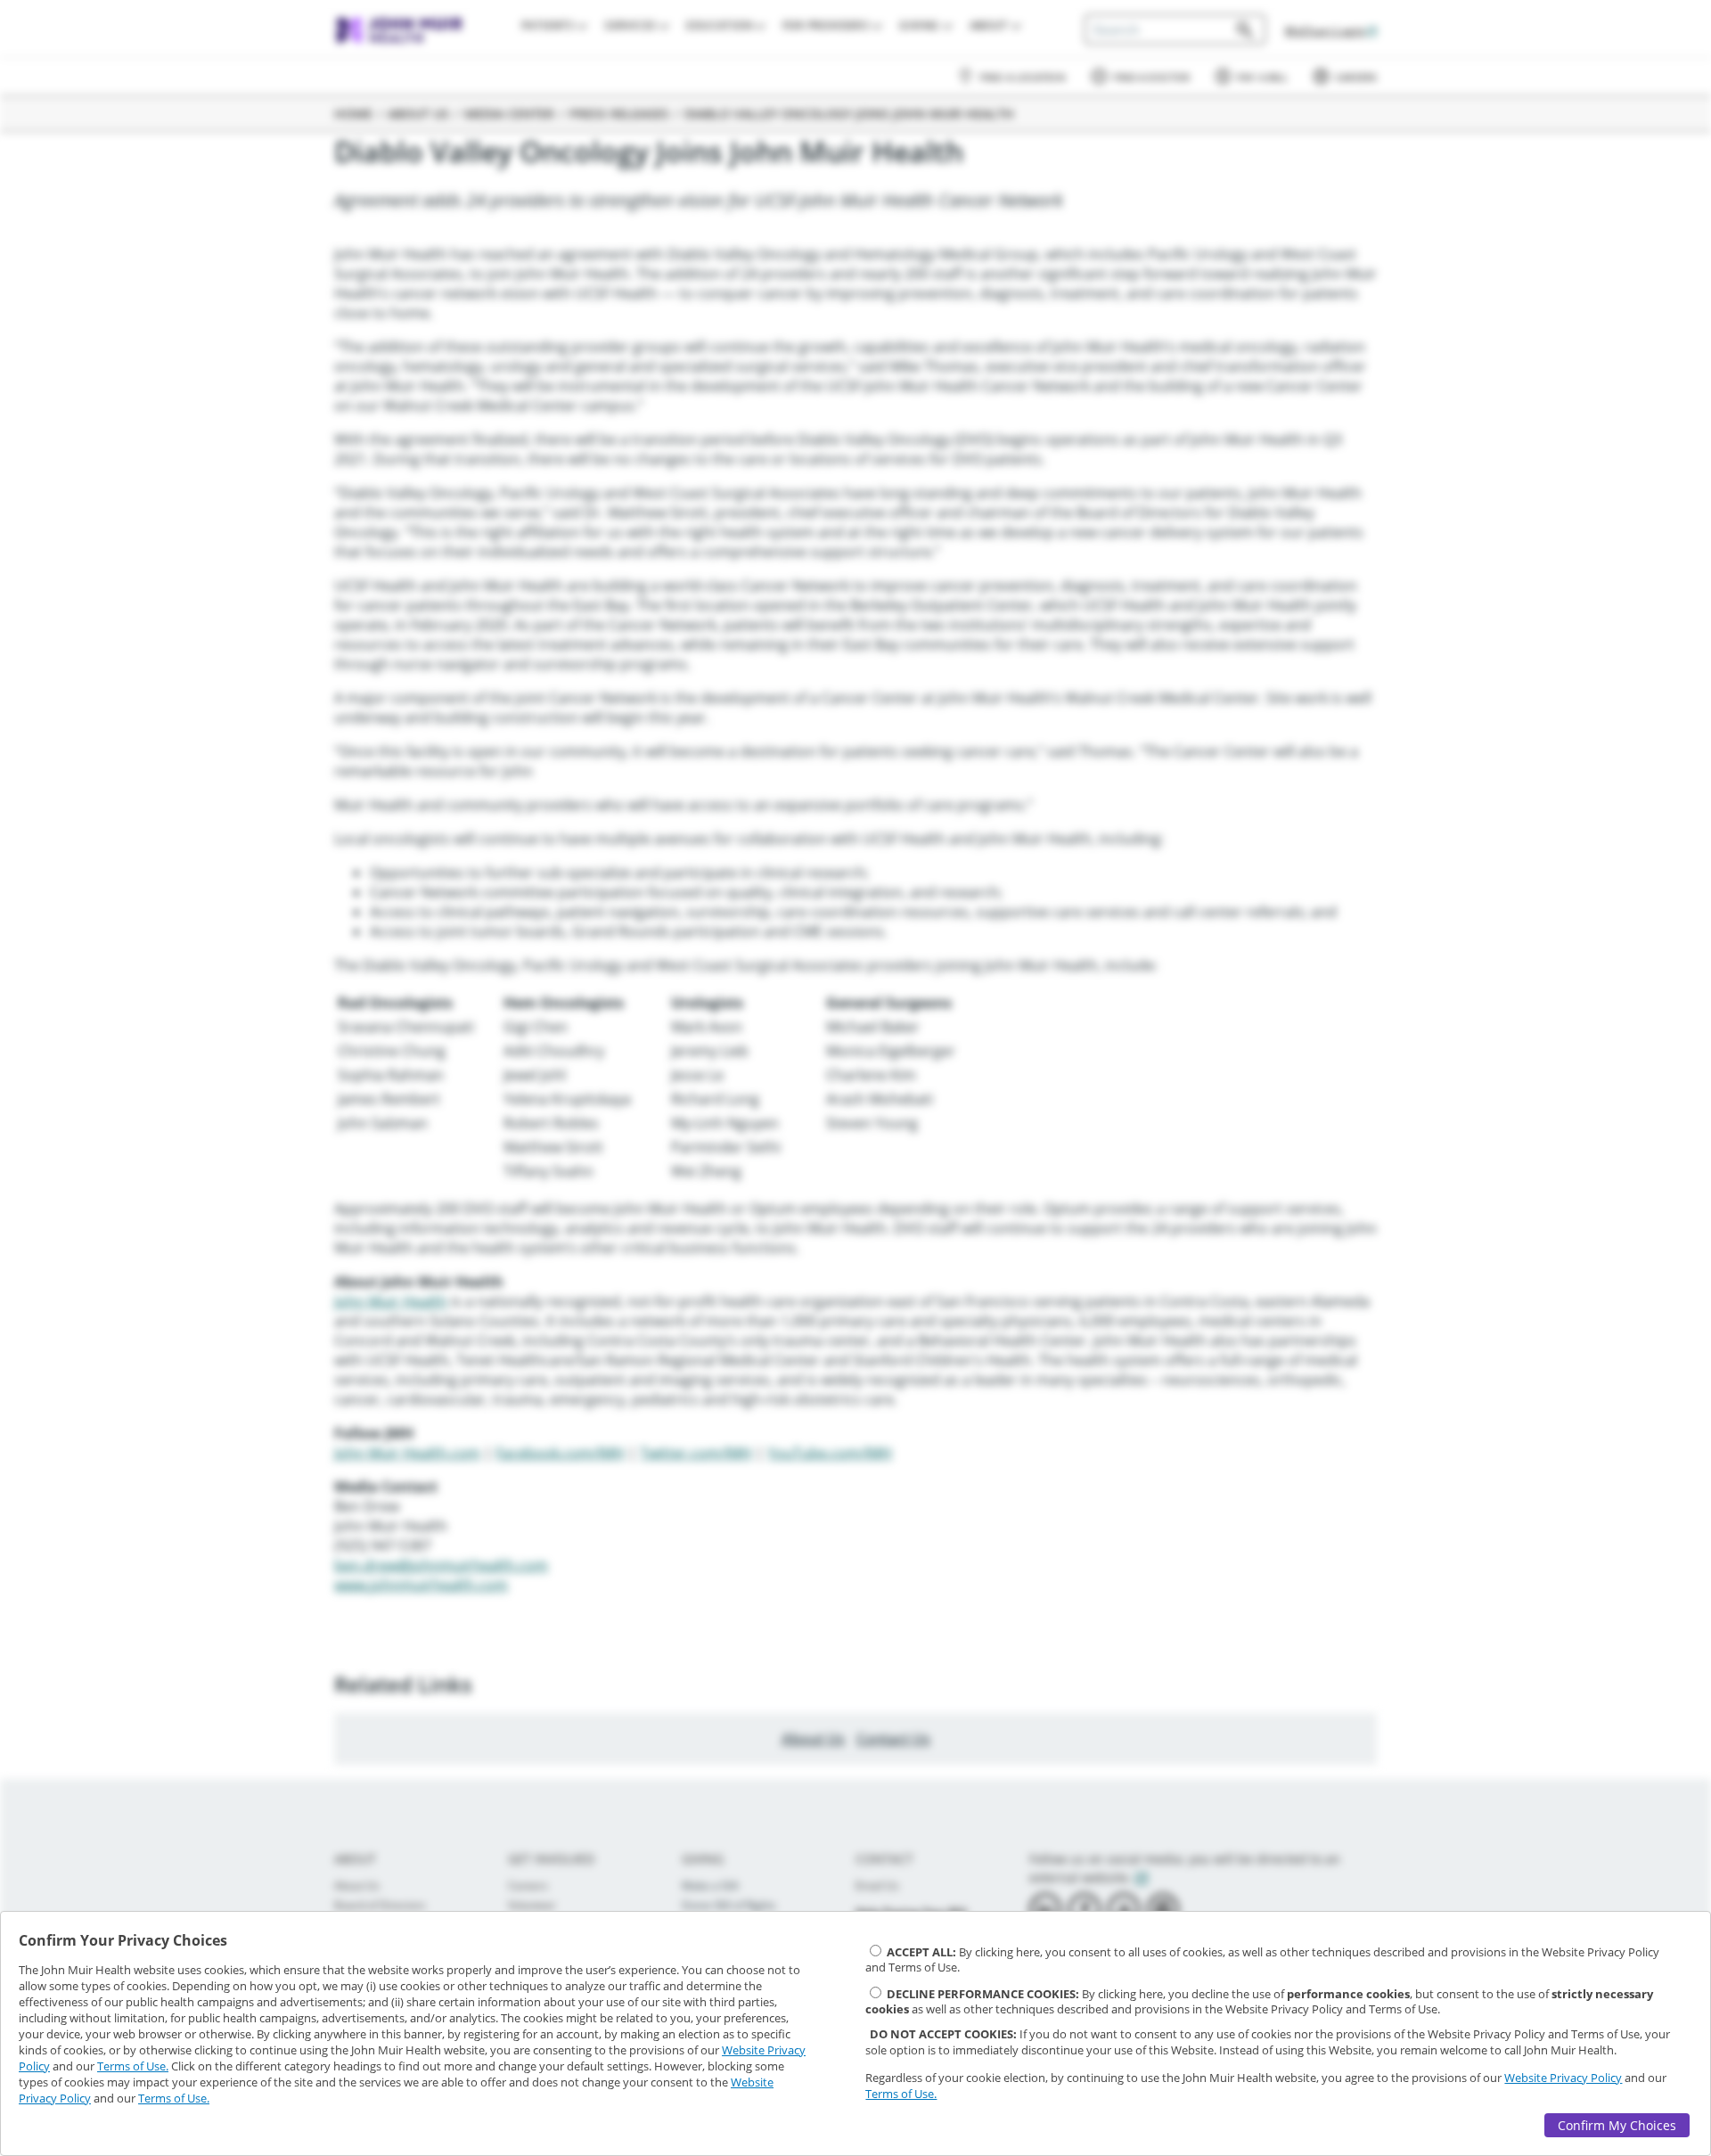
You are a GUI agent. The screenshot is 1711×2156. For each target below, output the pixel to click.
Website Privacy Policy (1563, 2078)
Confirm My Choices (1617, 2125)
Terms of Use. (133, 2066)
